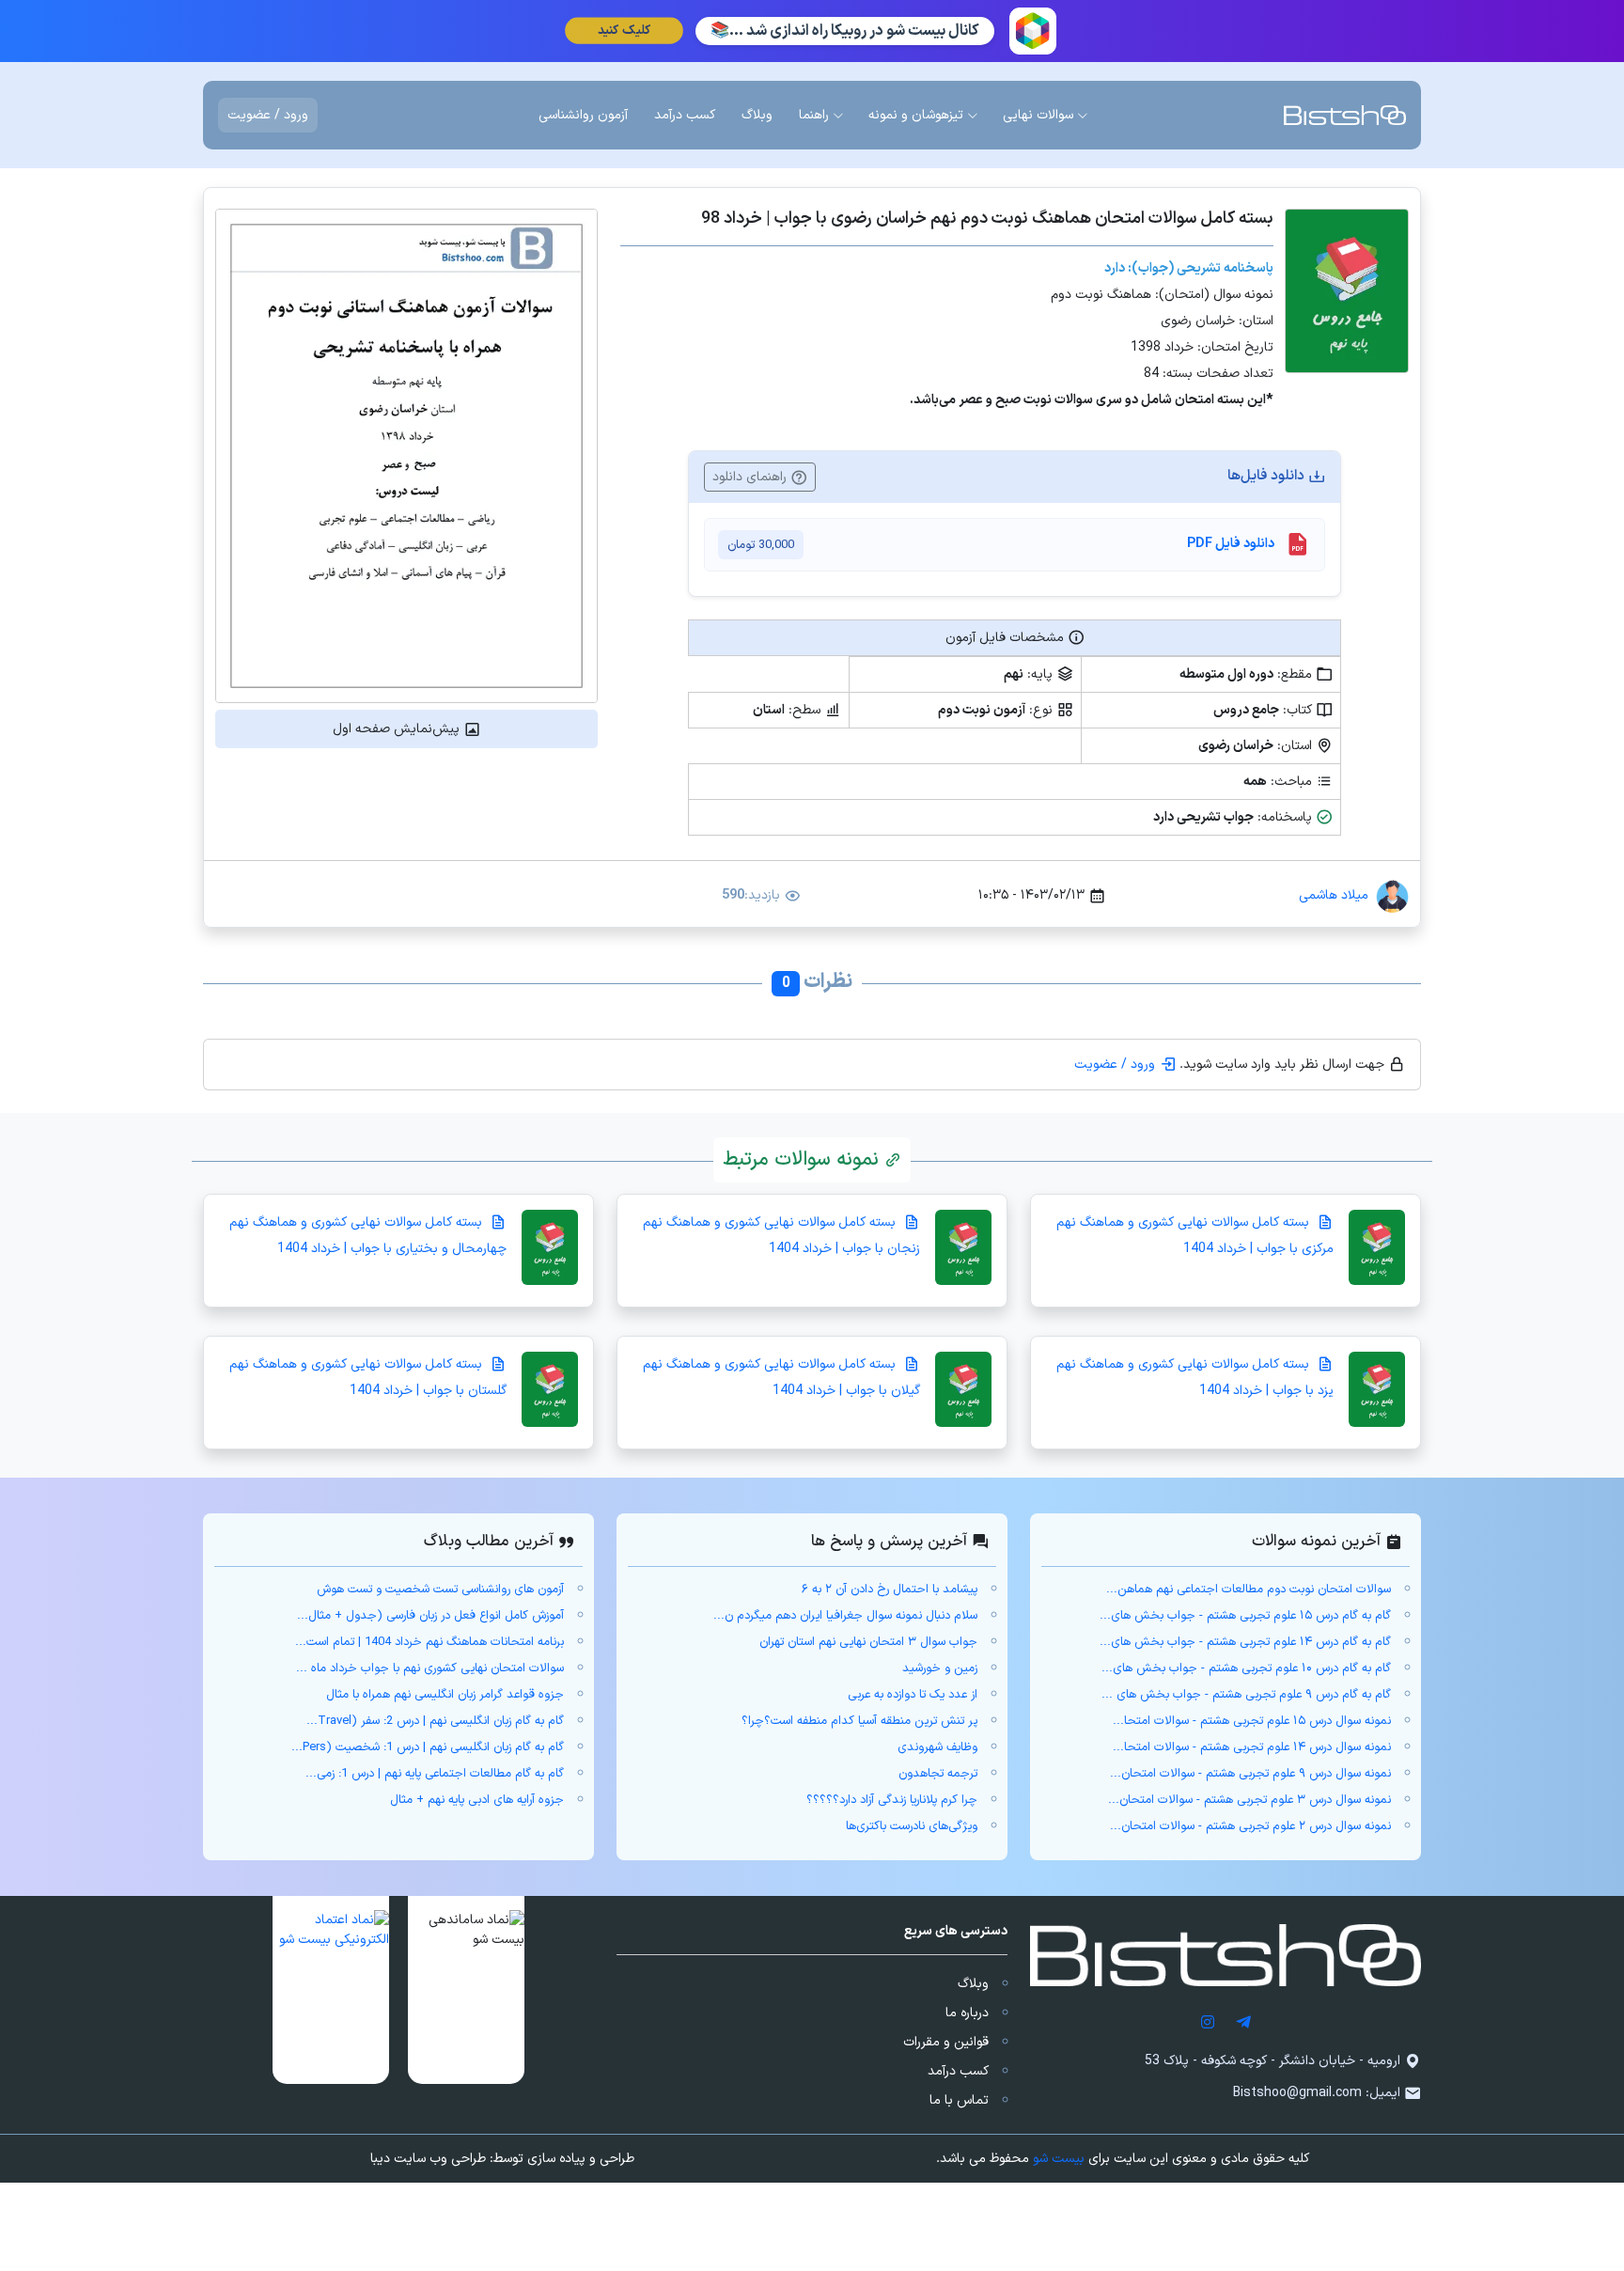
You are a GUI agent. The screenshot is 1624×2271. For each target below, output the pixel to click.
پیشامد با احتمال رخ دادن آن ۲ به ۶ (890, 1590)
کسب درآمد (958, 2071)
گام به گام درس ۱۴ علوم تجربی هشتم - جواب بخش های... (1245, 1642)
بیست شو (1059, 2159)
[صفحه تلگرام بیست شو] (1243, 2021)
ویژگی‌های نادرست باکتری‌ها (912, 1826)
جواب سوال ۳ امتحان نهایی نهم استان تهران (868, 1642)
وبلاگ (973, 1984)
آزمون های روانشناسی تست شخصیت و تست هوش (440, 1590)
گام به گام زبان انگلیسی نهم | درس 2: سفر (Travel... (435, 1721)
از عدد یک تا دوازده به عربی (913, 1695)
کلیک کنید (624, 31)
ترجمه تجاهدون (938, 1774)
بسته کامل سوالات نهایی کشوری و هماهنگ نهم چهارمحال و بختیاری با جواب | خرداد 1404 (368, 1236)
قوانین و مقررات (946, 2042)
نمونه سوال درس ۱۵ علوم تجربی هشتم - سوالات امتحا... (1252, 1721)
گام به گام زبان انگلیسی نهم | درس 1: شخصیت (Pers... (428, 1747)
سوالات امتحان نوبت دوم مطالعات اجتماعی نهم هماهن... (1249, 1590)
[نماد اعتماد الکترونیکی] (331, 1990)
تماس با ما (959, 2100)
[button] (466, 1990)
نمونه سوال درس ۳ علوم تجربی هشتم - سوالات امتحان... (1249, 1800)
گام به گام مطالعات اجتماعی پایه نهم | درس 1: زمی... (435, 1774)
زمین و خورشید (940, 1668)
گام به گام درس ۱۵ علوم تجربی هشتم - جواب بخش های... (1245, 1616)
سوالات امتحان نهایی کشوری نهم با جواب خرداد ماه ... (430, 1668)
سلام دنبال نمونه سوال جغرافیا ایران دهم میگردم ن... (845, 1616)
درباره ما (967, 2013)
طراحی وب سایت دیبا (428, 2159)
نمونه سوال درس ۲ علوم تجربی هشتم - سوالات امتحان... (1250, 1826)
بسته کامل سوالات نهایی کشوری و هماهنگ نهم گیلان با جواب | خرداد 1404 (781, 1378)
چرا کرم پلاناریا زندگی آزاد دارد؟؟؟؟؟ (892, 1800)
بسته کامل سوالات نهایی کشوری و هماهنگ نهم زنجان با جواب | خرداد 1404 (781, 1236)
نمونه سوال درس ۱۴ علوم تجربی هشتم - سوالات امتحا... (1252, 1747)
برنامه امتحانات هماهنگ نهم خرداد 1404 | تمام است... (429, 1642)
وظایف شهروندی (937, 1747)
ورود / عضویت (268, 115)
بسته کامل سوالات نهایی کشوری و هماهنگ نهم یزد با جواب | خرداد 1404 (1195, 1378)
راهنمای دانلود (751, 477)
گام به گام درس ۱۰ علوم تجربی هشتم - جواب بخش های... (1246, 1668)
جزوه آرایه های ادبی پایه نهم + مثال (477, 1800)
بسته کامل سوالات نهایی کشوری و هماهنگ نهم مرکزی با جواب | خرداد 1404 (1195, 1236)
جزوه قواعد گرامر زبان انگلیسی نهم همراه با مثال (445, 1695)
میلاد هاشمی (1334, 895)
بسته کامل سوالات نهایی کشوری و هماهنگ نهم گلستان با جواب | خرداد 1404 (368, 1378)
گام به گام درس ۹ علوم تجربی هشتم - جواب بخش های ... (1246, 1695)
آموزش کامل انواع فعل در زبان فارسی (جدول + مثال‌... (430, 1616)
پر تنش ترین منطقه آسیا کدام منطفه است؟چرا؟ (859, 1721)
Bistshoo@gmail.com (1297, 2093)
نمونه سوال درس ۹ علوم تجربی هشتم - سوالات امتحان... (1250, 1774)
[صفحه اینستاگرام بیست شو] (1208, 2021)
